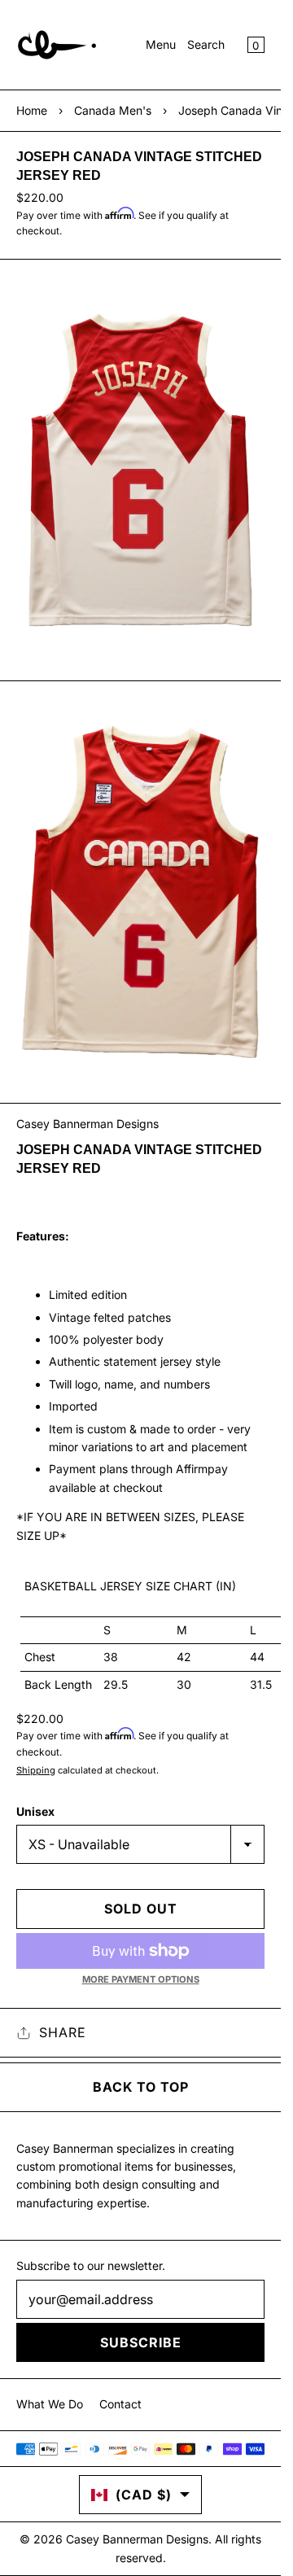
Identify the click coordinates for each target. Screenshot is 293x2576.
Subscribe (141, 2342)
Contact (120, 2404)
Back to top (141, 2087)
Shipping (36, 1770)
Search (206, 44)
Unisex (35, 1811)
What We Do (50, 2404)
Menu (161, 44)
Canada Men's (113, 110)
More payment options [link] (141, 1979)
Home (32, 110)
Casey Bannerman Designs (87, 1124)
